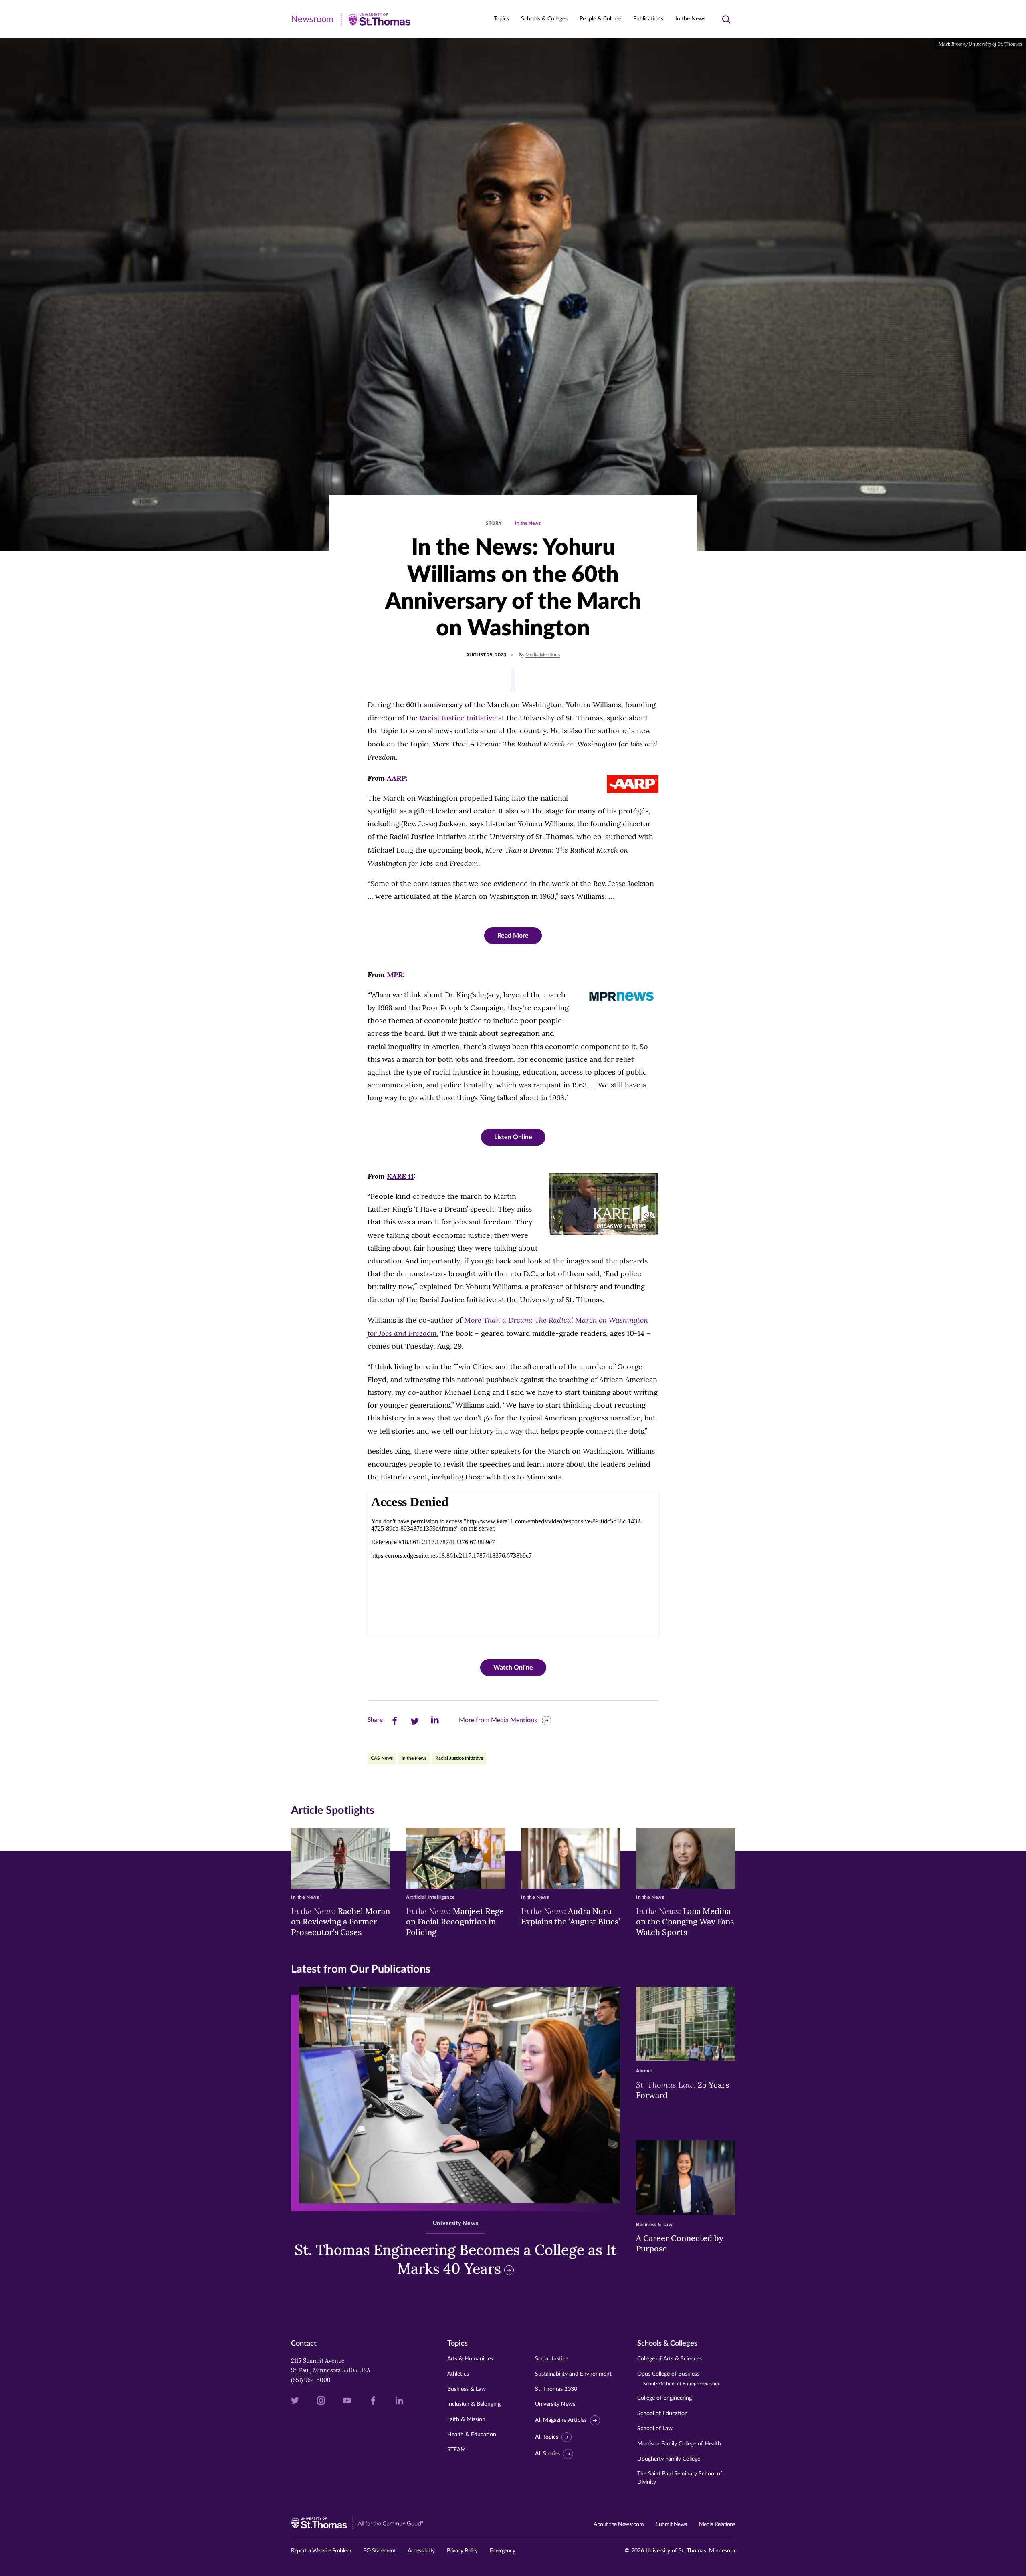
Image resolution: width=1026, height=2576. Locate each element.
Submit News (671, 2524)
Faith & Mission (466, 2419)
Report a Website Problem (321, 2551)
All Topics (547, 2437)
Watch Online (513, 1668)
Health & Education (472, 2435)
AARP (396, 778)
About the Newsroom (619, 2524)
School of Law (655, 2429)
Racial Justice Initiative (458, 718)
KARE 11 (400, 1176)
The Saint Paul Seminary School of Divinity (680, 2478)
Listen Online (513, 1137)
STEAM (456, 2450)
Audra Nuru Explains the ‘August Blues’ (571, 1916)
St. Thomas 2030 (556, 2389)
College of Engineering (664, 2398)
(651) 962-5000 (311, 2380)
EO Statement (379, 2551)
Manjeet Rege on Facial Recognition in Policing (455, 1921)
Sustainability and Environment (573, 2374)
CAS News (382, 1758)
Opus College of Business (678, 2379)
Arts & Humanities (470, 2359)
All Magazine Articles (561, 2420)
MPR (395, 974)
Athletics (458, 2374)
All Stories (547, 2454)
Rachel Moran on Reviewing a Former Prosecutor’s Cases (340, 1921)
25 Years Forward (683, 2090)
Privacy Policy (462, 2551)
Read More (513, 936)
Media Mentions (543, 655)
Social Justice (552, 2359)
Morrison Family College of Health (679, 2444)
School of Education (662, 2413)
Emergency (503, 2551)
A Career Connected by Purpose (680, 2243)
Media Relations (717, 2524)
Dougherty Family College (669, 2459)
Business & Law (467, 2389)
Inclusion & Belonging (474, 2404)
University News (555, 2404)
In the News (690, 19)
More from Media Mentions (498, 1720)
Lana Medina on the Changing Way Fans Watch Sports (685, 1921)
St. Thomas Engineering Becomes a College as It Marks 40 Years (455, 2259)
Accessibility (421, 2551)
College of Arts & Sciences (670, 2359)
